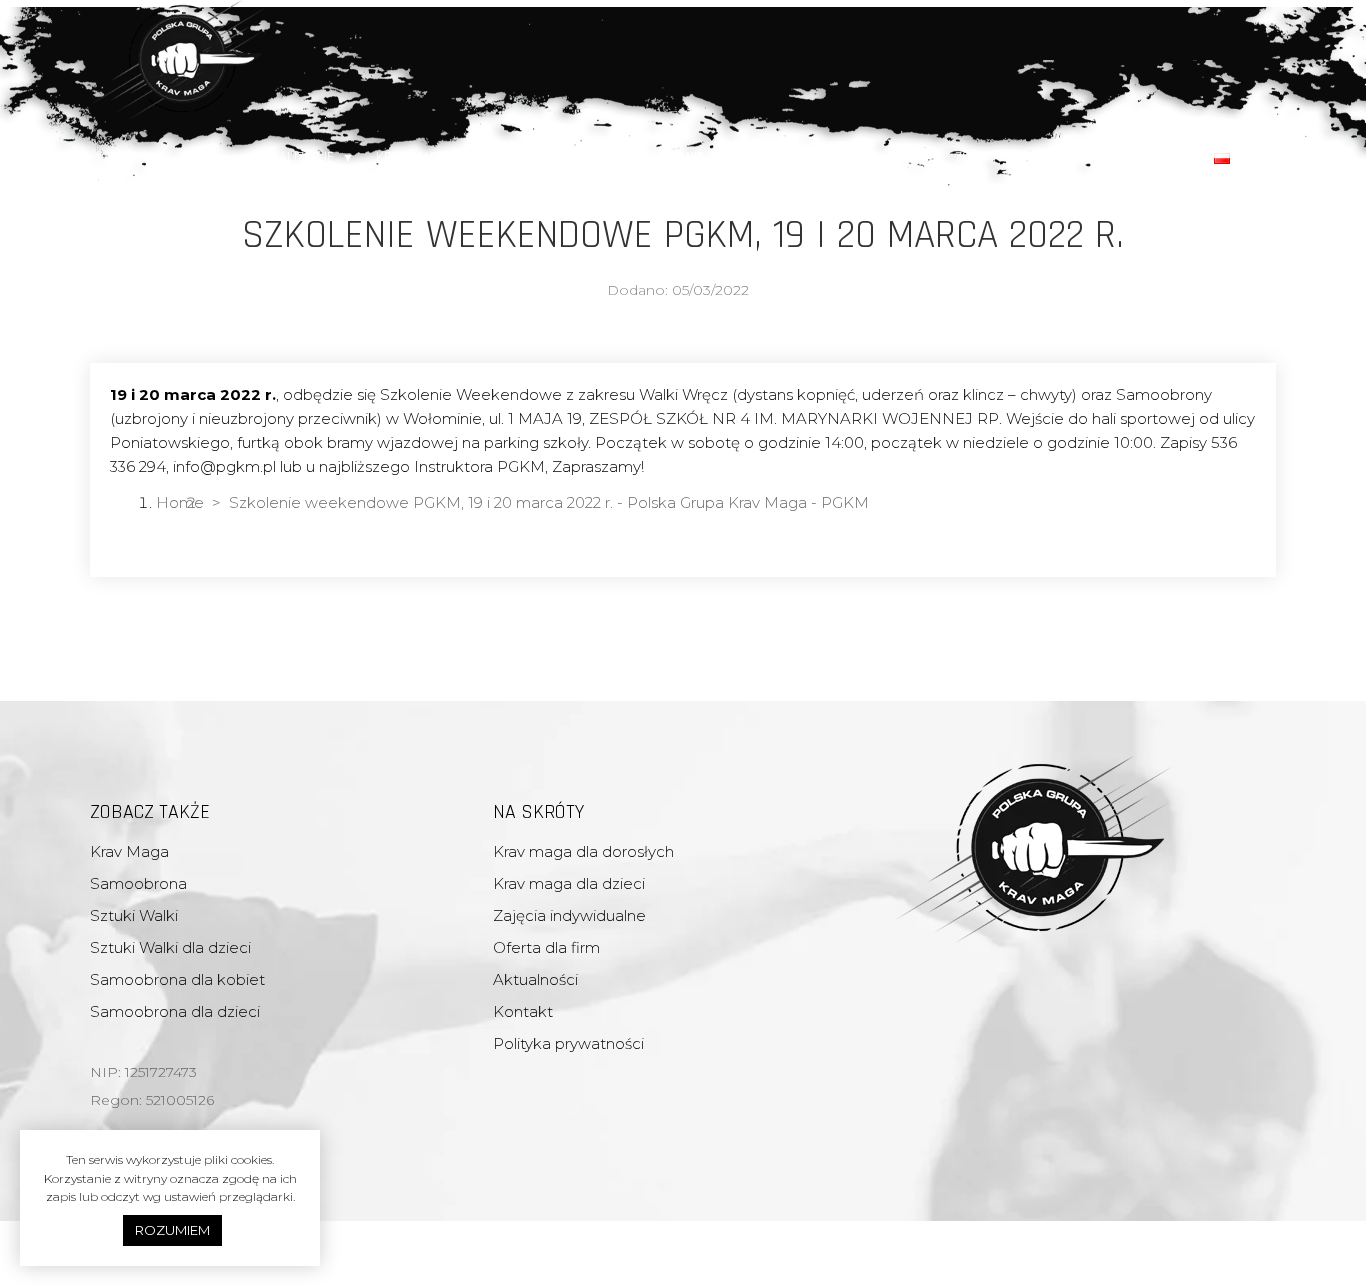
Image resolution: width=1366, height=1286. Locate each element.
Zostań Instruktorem (1025, 157)
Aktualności (535, 979)
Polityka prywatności (568, 1043)
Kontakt (1165, 157)
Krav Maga (411, 157)
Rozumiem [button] (172, 1230)
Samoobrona (138, 883)
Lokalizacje (295, 157)
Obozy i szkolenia (856, 157)
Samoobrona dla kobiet (177, 979)
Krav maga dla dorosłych (583, 851)
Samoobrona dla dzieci (175, 1011)
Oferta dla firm (540, 157)
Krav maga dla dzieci (569, 883)
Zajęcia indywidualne (569, 915)
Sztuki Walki (134, 915)
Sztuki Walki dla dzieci (170, 947)
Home (180, 502)
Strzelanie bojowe (696, 157)
